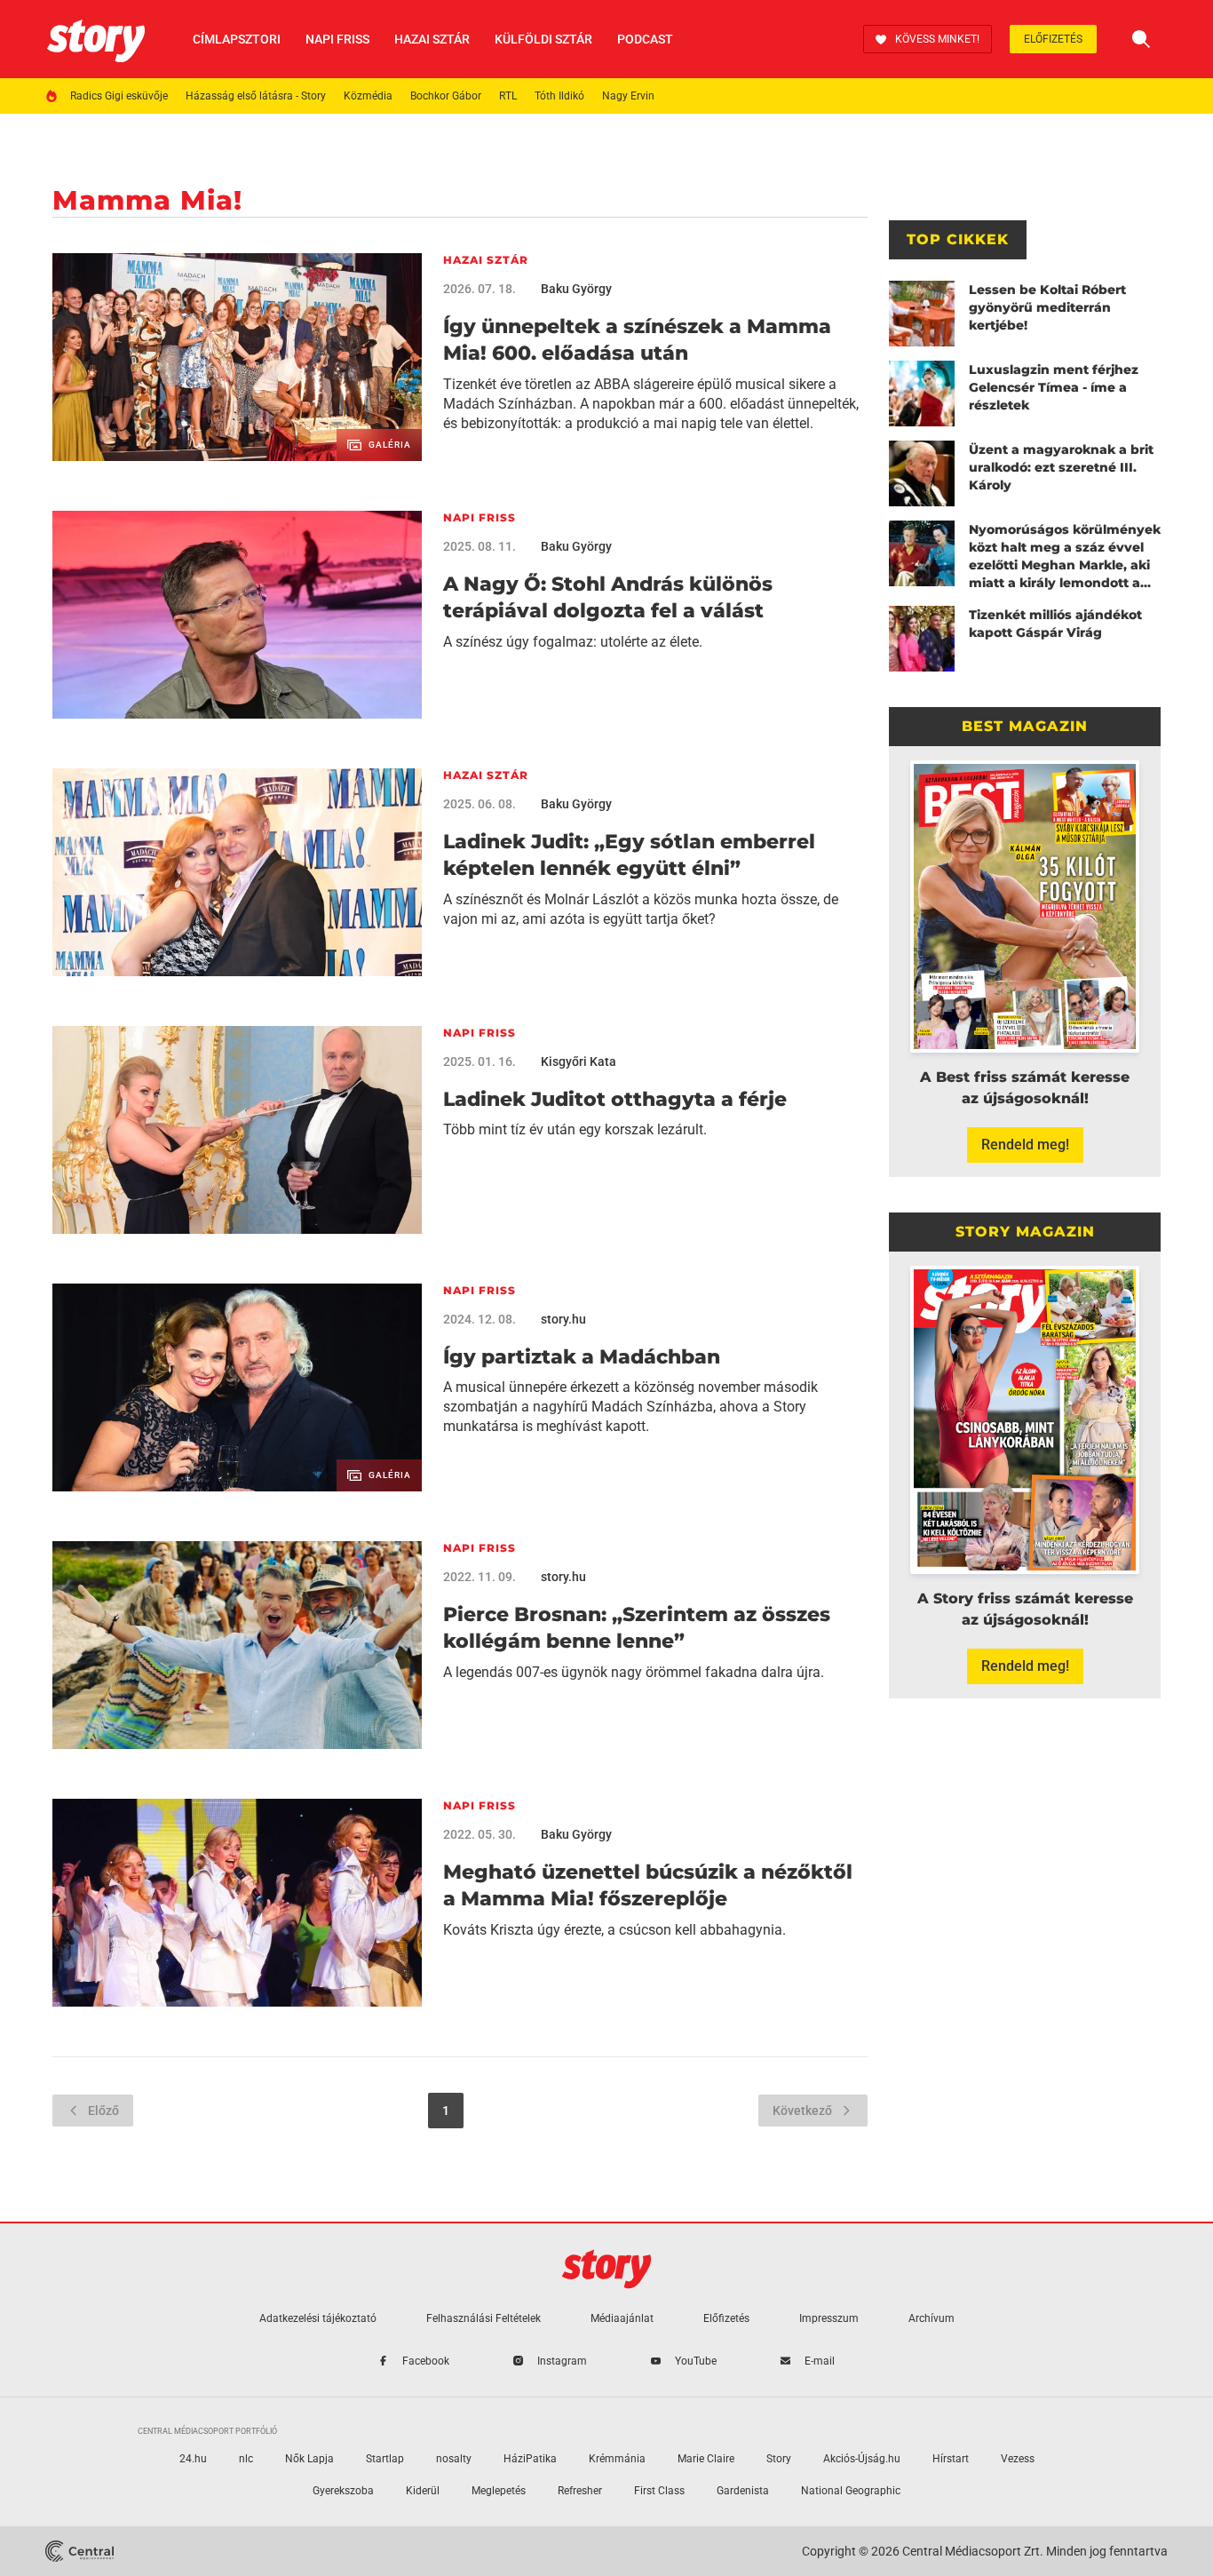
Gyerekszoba (343, 2491)
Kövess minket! (937, 39)
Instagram (562, 2361)
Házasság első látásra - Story (256, 96)
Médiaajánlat (622, 2318)
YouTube (696, 2361)
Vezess (1018, 2459)
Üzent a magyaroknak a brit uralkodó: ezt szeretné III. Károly (1061, 467)
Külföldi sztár (543, 39)
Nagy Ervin (628, 96)
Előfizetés (1053, 39)
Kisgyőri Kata (579, 1061)
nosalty (454, 2459)
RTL (508, 96)
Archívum (932, 2318)
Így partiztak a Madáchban (582, 1357)
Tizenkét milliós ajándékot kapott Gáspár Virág (1055, 624)
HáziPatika (530, 2459)
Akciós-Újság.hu (862, 2459)
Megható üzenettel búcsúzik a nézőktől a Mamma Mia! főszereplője (648, 1885)
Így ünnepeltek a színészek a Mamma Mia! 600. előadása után (637, 340)
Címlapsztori (237, 39)
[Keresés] (1141, 39)
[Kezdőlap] (96, 39)
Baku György (576, 289)
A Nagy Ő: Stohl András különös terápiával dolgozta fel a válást (608, 597)
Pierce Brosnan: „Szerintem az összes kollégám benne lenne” (637, 1628)
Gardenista (743, 2491)
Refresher (580, 2491)
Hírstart (951, 2459)
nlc (246, 2459)
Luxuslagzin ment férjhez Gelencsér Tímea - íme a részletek (1054, 387)
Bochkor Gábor (446, 96)
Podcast (645, 39)
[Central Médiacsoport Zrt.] (79, 2551)
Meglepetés (499, 2491)
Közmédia (368, 96)
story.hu (563, 1319)
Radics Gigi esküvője (119, 96)
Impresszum (829, 2318)
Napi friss (337, 39)
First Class (659, 2491)
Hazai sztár (432, 39)
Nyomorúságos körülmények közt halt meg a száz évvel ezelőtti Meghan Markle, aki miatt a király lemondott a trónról (1065, 557)
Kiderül (423, 2491)
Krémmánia (617, 2459)
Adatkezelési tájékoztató (318, 2318)
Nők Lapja (309, 2459)
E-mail (820, 2361)
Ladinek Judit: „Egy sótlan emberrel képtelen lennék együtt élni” (629, 855)
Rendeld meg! (1025, 1145)
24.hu (193, 2459)
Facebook (426, 2361)
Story (779, 2459)
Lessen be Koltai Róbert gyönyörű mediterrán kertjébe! (1047, 307)
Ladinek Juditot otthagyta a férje (615, 1099)
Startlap (385, 2459)
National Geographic (851, 2491)
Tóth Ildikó (559, 96)
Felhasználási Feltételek (484, 2318)
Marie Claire (706, 2459)
